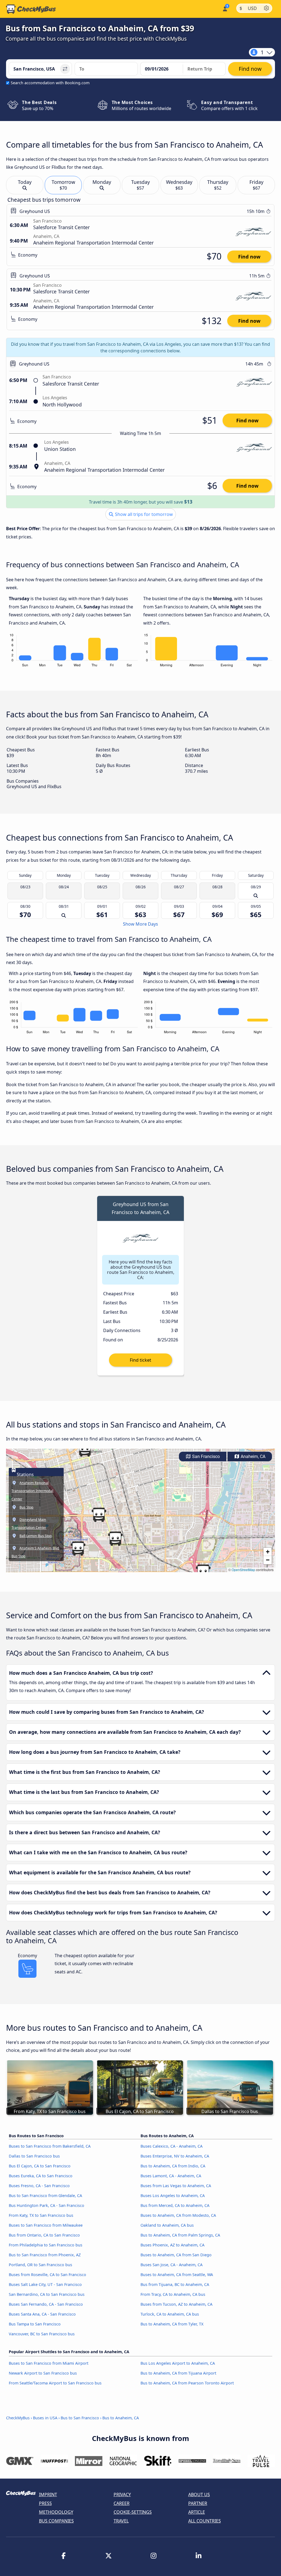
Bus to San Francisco (80, 2418)
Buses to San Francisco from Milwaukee (46, 2225)
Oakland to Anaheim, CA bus (167, 2225)
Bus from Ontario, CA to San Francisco (44, 2235)
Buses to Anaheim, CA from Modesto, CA (178, 2215)
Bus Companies (56, 2521)
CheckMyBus (18, 2418)
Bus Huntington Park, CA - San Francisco (47, 2205)
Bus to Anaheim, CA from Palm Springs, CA (180, 2235)
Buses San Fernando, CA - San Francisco (46, 2304)
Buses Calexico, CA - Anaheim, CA (172, 2146)
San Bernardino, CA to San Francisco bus (47, 2294)
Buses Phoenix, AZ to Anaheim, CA (172, 2245)
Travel (121, 2521)
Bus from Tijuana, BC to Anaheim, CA (175, 2284)
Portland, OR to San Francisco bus (40, 2265)
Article (197, 2512)
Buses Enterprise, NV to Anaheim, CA (175, 2156)
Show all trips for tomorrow (143, 514)
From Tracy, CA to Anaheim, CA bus (173, 2294)
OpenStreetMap (243, 1570)
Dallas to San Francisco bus (34, 2156)
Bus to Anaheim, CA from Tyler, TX (172, 2324)
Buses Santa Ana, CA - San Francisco (42, 2314)
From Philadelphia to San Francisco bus (46, 2245)
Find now (249, 257)
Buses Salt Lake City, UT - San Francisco (45, 2284)
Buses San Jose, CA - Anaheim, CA (172, 2265)
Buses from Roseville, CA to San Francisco (47, 2275)
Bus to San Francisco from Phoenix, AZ (45, 2255)
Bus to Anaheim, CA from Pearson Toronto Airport (187, 2383)
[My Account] (225, 8)
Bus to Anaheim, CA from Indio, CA (173, 2166)
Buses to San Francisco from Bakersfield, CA (50, 2146)
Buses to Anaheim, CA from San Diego (176, 2255)
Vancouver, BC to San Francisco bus (42, 2334)
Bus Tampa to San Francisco (35, 2324)
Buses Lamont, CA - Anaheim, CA (171, 2176)
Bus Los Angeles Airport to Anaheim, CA (178, 2363)
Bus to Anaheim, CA (121, 2418)
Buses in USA (45, 2418)
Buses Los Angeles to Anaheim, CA (173, 2196)
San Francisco (205, 1456)
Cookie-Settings (133, 2512)
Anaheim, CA (252, 1456)
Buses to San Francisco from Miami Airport (49, 2363)
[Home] (31, 9)
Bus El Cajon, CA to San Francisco (40, 2166)
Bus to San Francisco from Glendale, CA (45, 2196)
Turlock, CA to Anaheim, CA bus (170, 2314)
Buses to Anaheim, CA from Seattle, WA (177, 2275)
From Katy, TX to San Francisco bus (41, 2215)
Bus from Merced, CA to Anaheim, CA (175, 2205)
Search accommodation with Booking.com (50, 83)
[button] (203, 1572)
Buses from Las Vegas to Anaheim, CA (176, 2186)
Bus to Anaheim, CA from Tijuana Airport (178, 2373)
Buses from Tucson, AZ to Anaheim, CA (176, 2304)
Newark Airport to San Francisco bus (43, 2373)
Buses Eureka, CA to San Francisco (41, 2176)
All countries (205, 2521)
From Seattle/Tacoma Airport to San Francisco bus (55, 2383)
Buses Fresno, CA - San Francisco (39, 2186)
